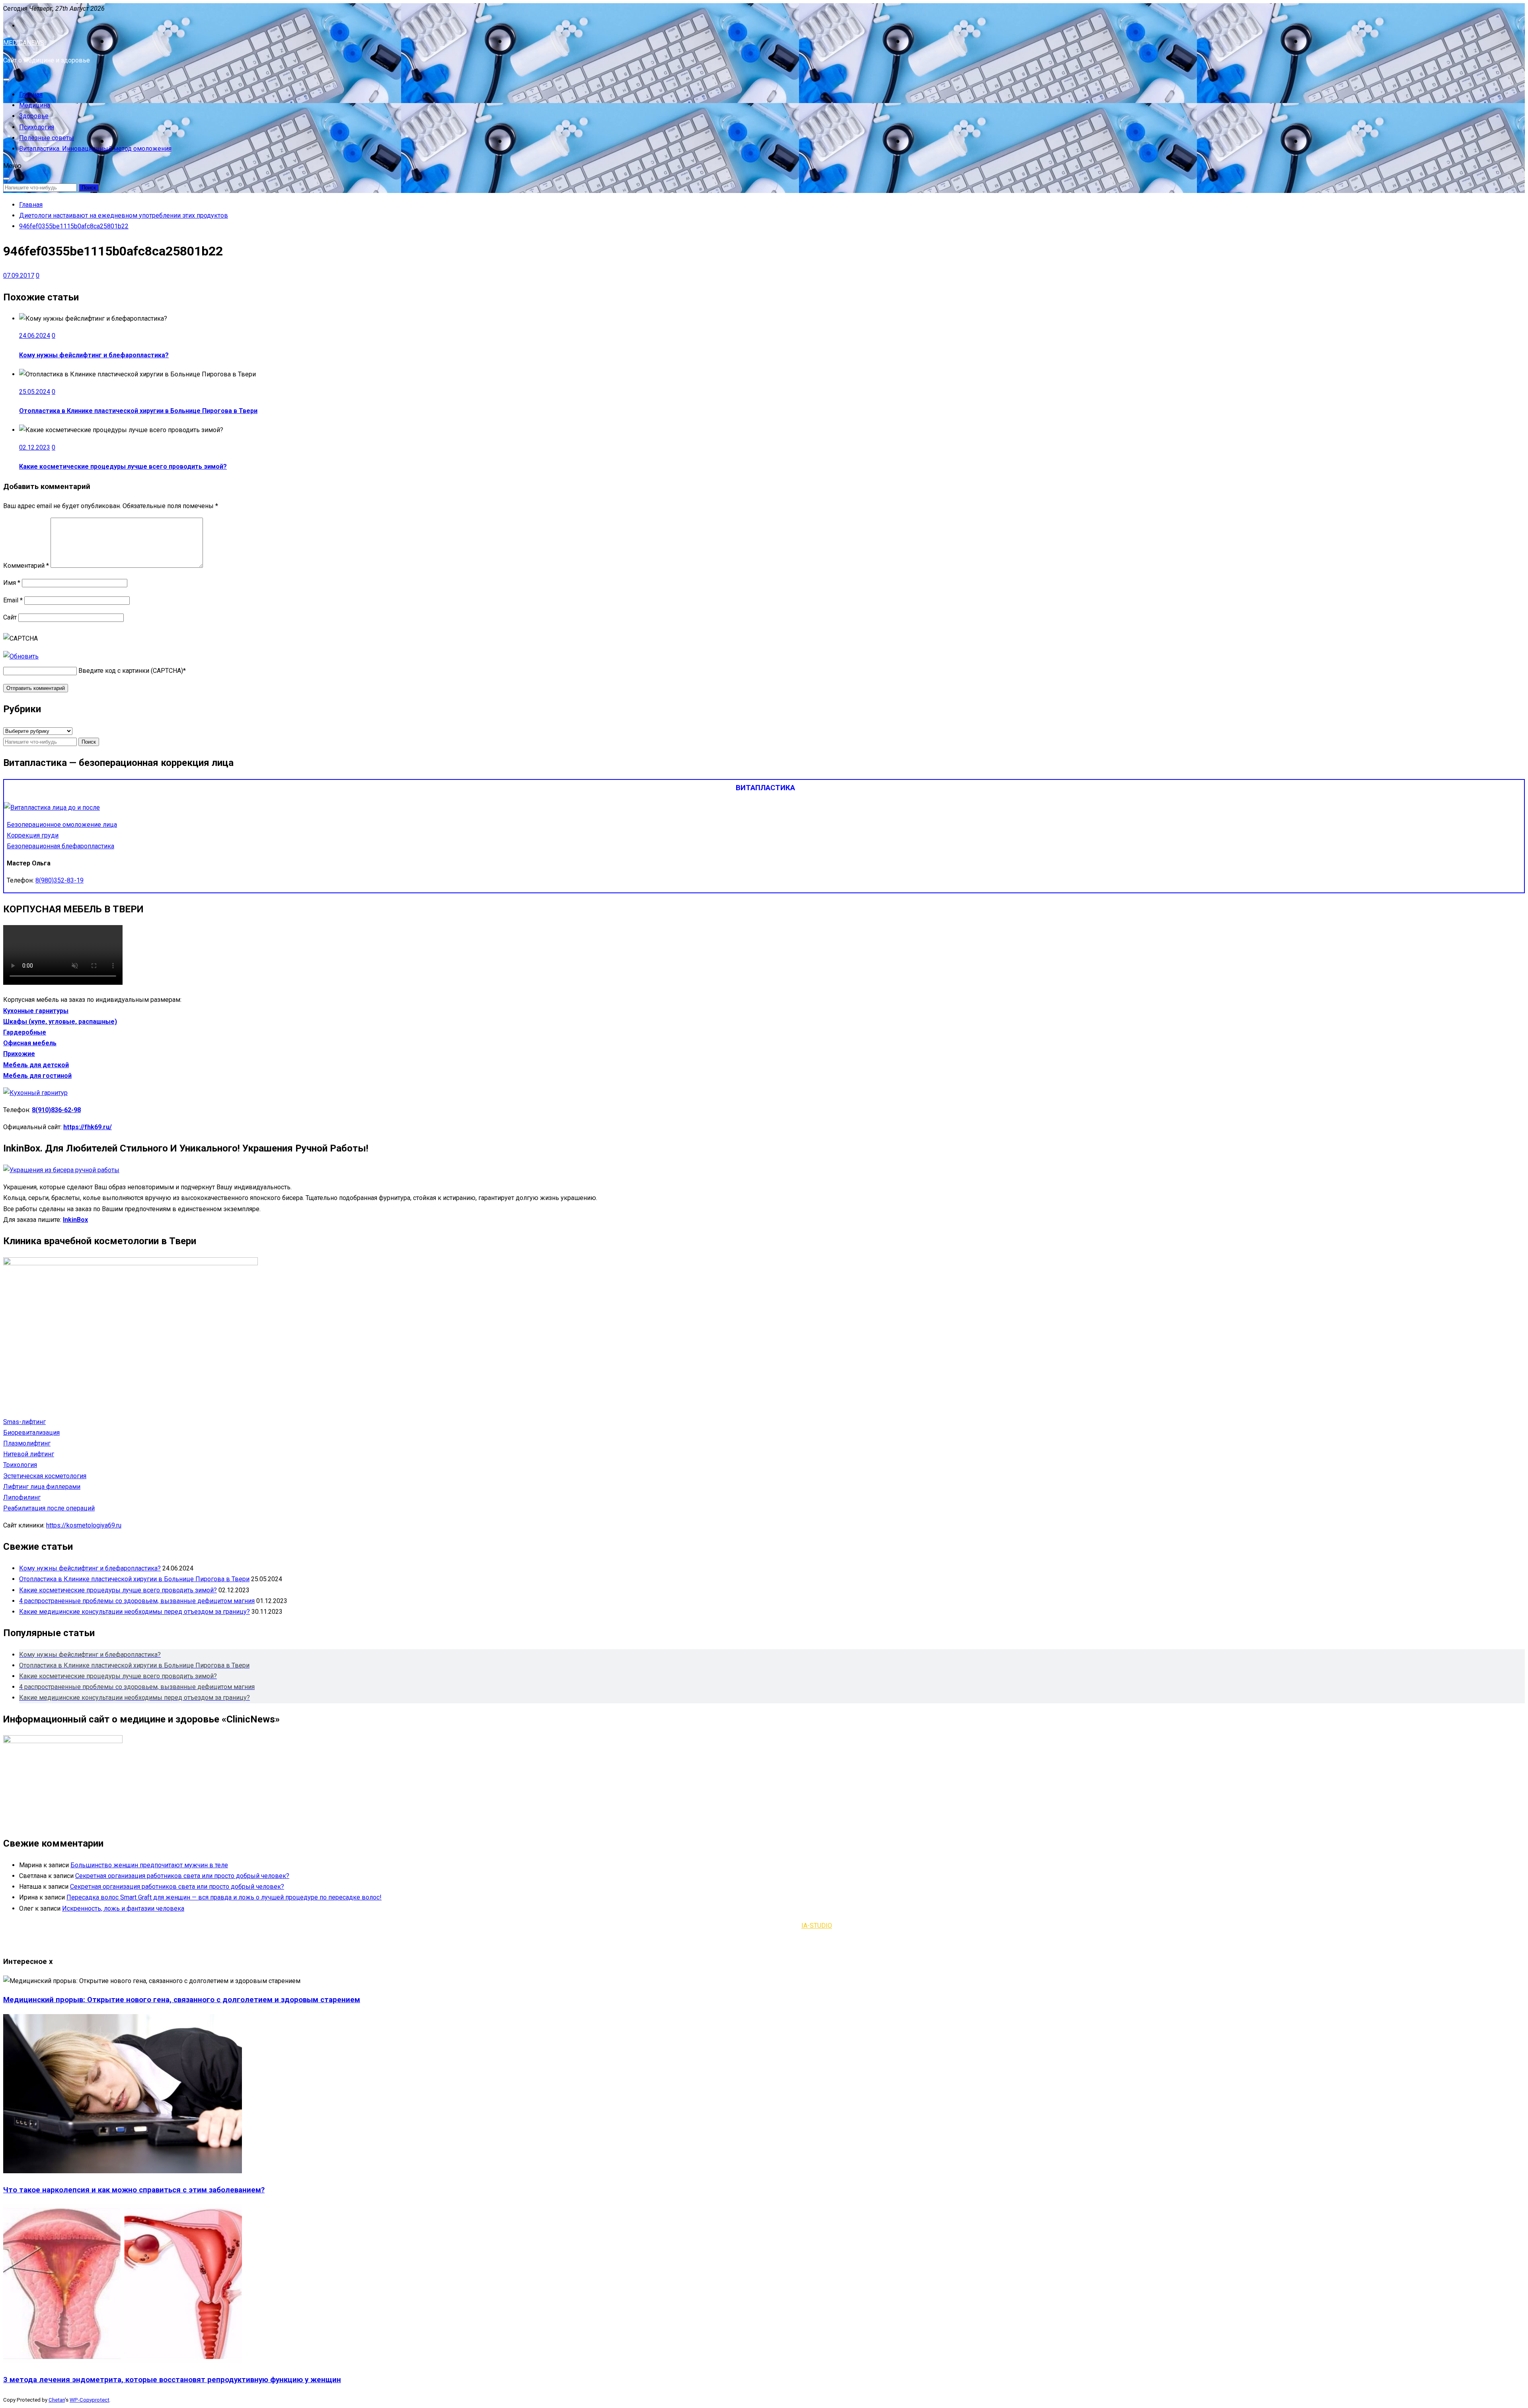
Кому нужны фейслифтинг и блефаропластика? (94, 355)
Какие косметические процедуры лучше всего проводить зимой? (123, 467)
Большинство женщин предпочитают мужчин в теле (149, 1865)
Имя (12, 583)
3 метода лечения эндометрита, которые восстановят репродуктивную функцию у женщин (172, 2380)
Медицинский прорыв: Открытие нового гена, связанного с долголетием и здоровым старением (182, 2000)
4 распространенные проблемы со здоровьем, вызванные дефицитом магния (137, 1601)
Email (13, 600)
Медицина (35, 105)
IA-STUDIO (817, 1926)
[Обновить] (21, 656)
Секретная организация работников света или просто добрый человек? (182, 1876)
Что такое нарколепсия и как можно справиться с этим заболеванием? (134, 2190)
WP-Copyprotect (90, 2400)
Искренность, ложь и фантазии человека (123, 1908)
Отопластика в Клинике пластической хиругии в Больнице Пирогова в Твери (138, 411)
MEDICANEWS (24, 43)
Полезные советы (47, 138)
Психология (37, 127)
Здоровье (34, 116)
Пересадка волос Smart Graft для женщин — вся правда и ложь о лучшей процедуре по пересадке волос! (224, 1897)
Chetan (57, 2400)
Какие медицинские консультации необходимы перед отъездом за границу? (134, 1612)
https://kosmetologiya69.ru (84, 1525)
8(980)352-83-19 (59, 880)
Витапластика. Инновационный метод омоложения (95, 149)
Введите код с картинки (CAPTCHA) (131, 671)
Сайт (10, 617)
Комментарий (26, 566)
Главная (31, 94)
